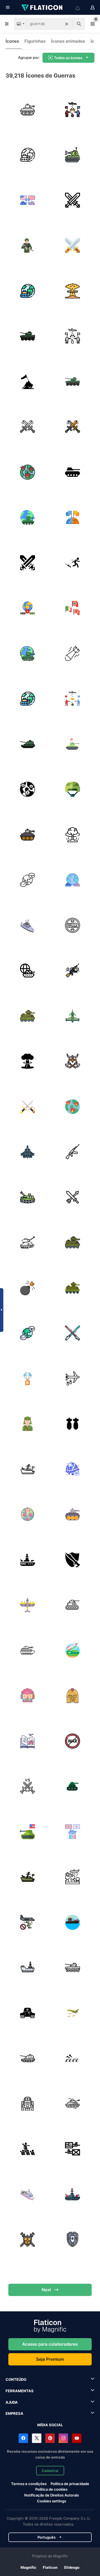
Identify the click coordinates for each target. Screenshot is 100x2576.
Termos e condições (29, 2484)
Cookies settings (52, 2501)
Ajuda (12, 2402)
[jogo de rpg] (73, 1197)
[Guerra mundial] (27, 971)
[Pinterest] (50, 2438)
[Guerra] (73, 110)
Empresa (14, 2413)
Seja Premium (50, 2359)
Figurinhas (35, 41)
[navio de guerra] (27, 925)
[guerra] (73, 200)
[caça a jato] (27, 1922)
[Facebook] (23, 2438)
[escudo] (27, 2240)
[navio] (27, 1469)
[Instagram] (63, 2438)
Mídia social (50, 2425)
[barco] (73, 1922)
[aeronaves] (73, 1016)
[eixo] (73, 608)
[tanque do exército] (27, 1650)
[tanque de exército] (73, 744)
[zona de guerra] (27, 1696)
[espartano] (73, 1696)
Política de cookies (51, 2489)
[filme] (27, 2104)
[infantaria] (27, 246)
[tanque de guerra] (27, 336)
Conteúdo (16, 2379)
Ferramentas (20, 2391)
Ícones (12, 41)
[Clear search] (67, 24)
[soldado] (27, 1424)
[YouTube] (77, 2438)
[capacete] (73, 790)
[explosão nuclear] (27, 1061)
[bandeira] (27, 382)
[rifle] (73, 1152)
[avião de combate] (27, 1605)
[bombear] (73, 291)
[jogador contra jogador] (27, 1786)
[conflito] (27, 880)
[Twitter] (37, 2438)
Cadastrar (50, 2471)
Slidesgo (72, 2567)
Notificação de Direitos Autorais (52, 2495)
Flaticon (50, 2567)
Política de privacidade (70, 2484)
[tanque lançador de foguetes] (73, 1650)
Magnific (28, 2567)
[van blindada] (27, 1016)
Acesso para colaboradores (50, 2344)
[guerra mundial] (27, 155)
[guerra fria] (73, 518)
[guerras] (27, 200)
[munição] (27, 1378)
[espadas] (73, 1560)
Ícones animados (68, 41)
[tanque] (27, 110)
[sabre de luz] (73, 1333)
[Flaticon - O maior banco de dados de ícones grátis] (42, 8)
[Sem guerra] (73, 1741)
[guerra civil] (73, 2149)
